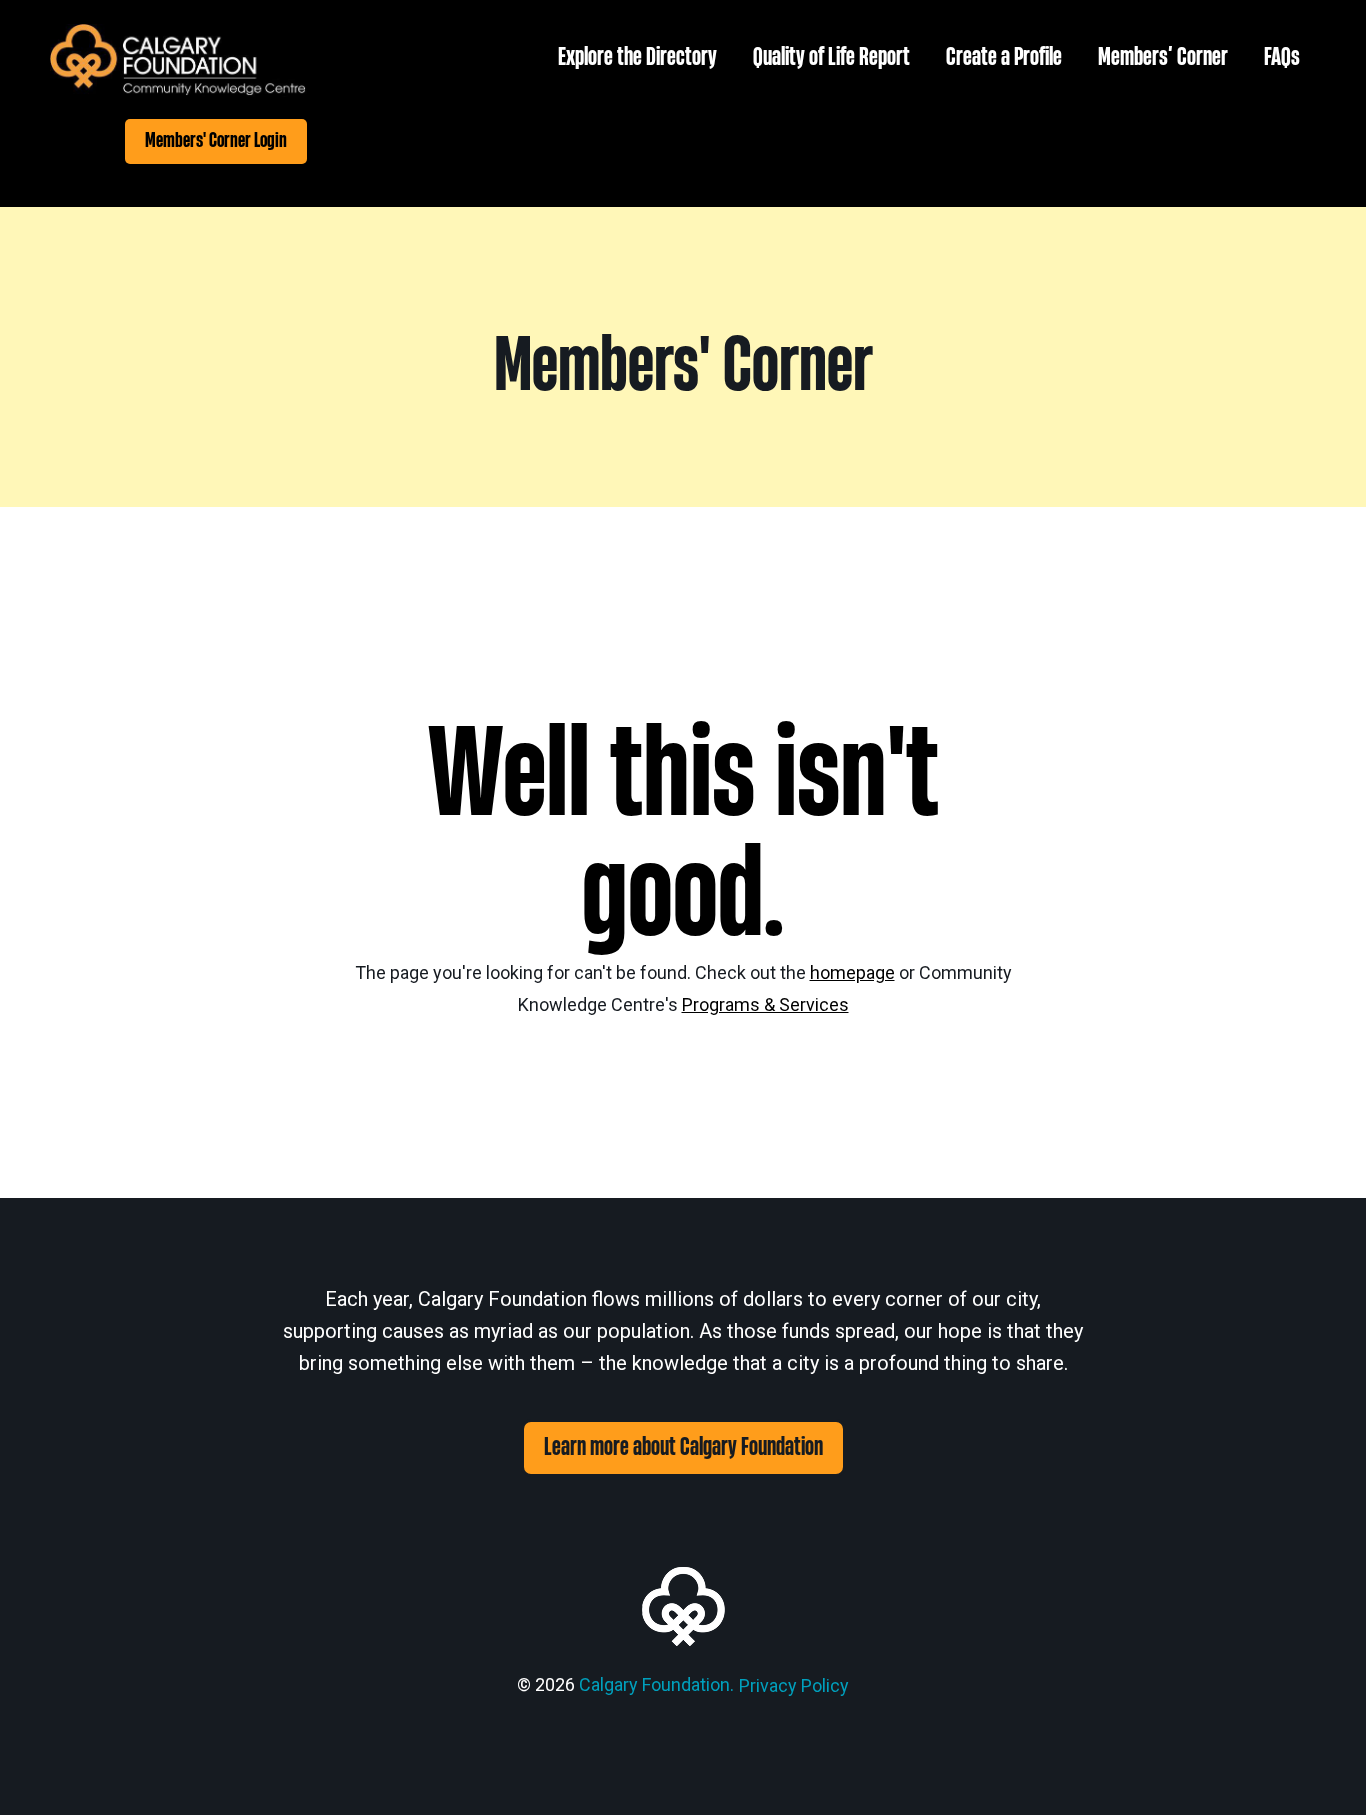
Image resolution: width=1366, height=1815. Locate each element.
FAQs (1282, 57)
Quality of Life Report (831, 57)
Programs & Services (765, 1004)
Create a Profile (1004, 57)
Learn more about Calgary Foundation (683, 1447)
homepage (852, 972)
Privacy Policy (794, 1685)
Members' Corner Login (216, 140)
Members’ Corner (1163, 57)
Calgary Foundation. (656, 1684)
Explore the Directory (637, 57)
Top (1318, 1767)
